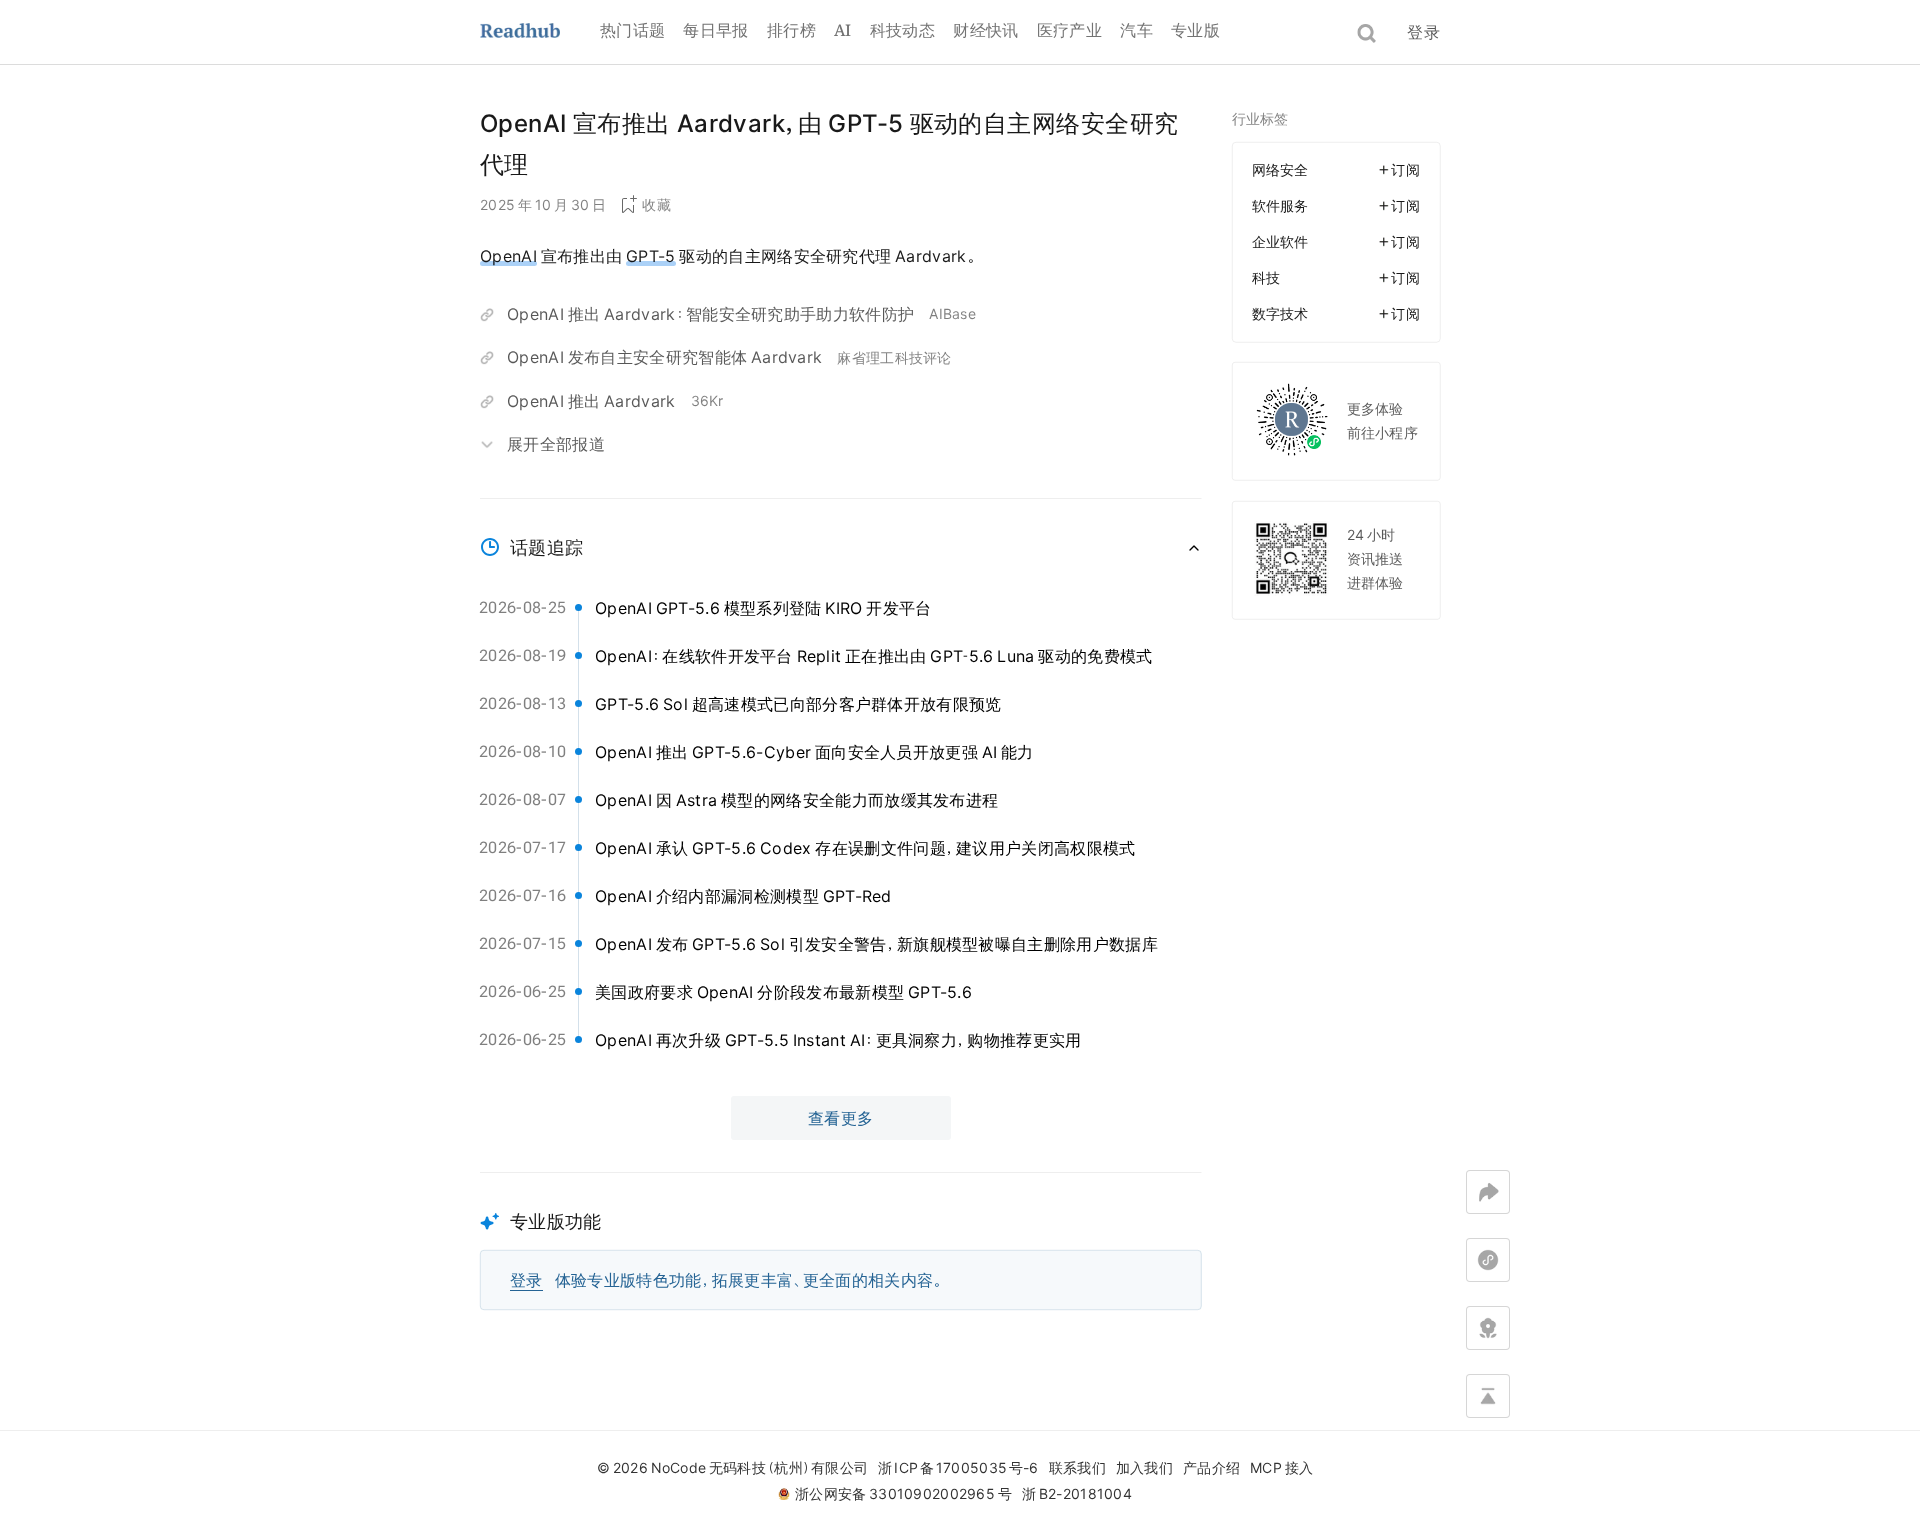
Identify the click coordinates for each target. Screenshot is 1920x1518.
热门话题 (632, 30)
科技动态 (902, 30)
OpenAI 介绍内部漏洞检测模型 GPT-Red (743, 896)
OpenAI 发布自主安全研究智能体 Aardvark (664, 357)
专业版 (1195, 30)
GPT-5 (651, 256)
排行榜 (791, 30)
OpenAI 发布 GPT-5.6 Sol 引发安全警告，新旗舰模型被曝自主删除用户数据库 (876, 944)
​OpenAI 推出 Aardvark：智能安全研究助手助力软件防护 (710, 314)
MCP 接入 (1281, 1468)
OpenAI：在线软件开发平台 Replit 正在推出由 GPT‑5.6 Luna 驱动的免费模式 (874, 656)
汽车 (1136, 30)
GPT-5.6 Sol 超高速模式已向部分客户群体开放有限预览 (798, 704)
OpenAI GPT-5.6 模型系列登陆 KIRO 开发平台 (763, 608)
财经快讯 (985, 30)
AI (843, 30)
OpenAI (508, 256)
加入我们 (1144, 1468)
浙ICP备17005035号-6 (958, 1468)
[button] (841, 1241)
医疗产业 (1069, 30)
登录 (1423, 32)
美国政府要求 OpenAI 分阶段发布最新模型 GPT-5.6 (783, 992)
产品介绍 (1211, 1468)
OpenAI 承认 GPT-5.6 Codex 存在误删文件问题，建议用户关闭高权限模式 (865, 848)
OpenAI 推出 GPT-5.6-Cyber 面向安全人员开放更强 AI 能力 (814, 752)
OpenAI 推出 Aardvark (591, 401)
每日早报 (715, 30)
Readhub (540, 32)
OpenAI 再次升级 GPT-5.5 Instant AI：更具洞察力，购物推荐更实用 (838, 1040)
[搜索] (1366, 33)
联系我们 (1077, 1468)
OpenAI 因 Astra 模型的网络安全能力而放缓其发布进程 (796, 800)
